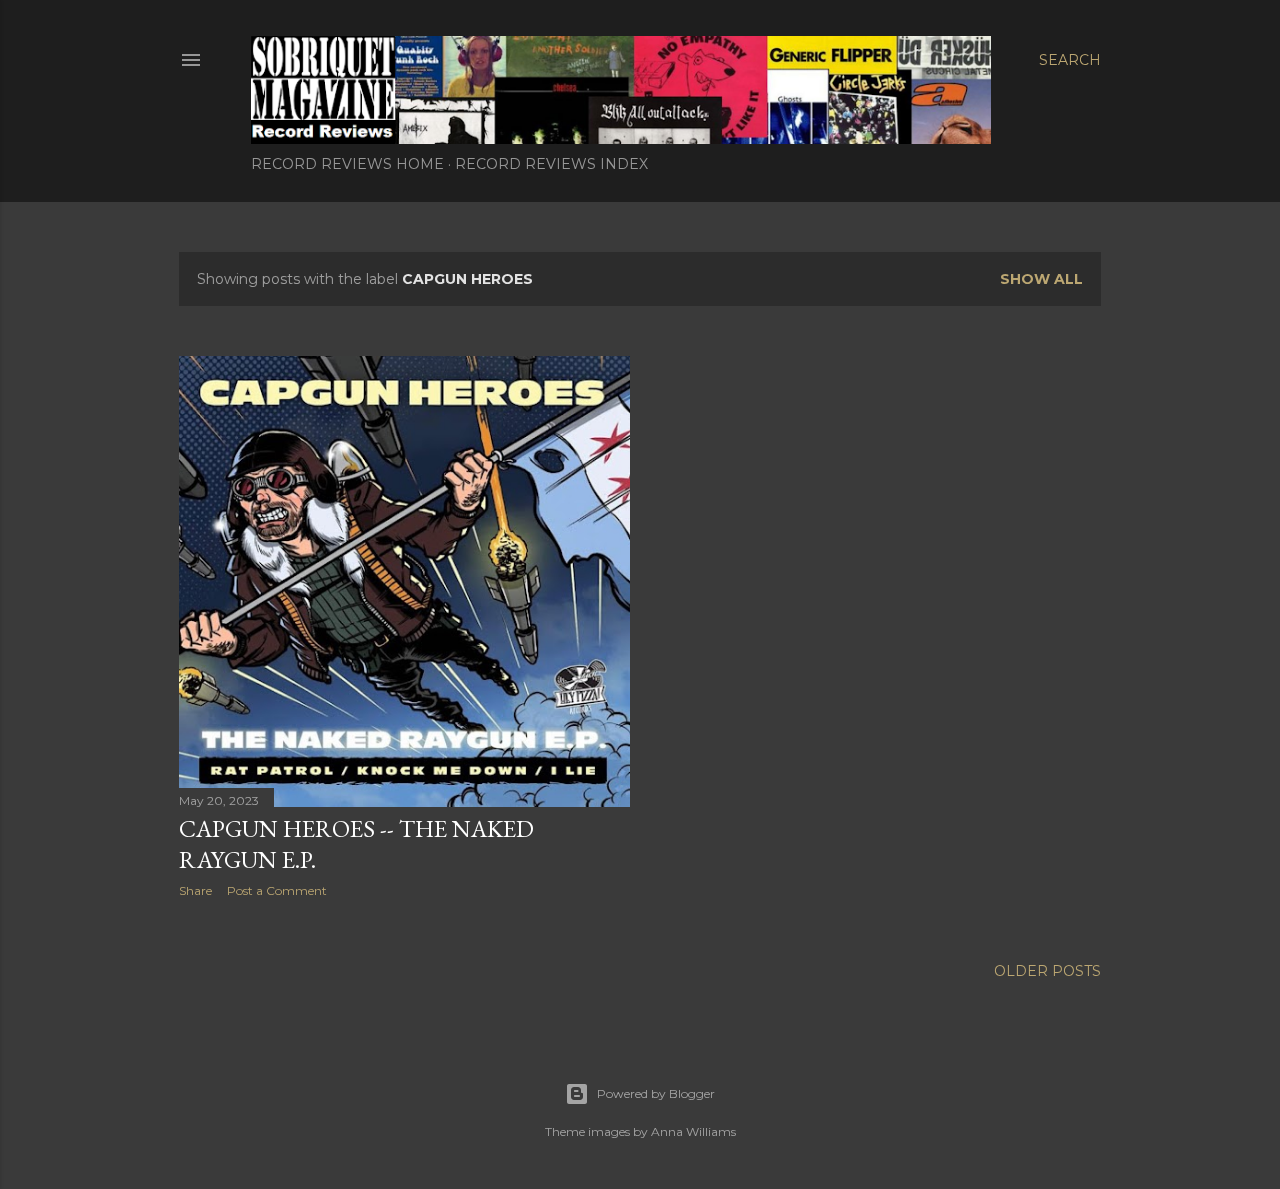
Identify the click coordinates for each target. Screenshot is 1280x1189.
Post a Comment (277, 890)
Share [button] (195, 890)
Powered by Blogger (656, 1093)
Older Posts (1047, 971)
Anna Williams (693, 1131)
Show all (1041, 279)
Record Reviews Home (347, 164)
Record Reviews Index (551, 164)
